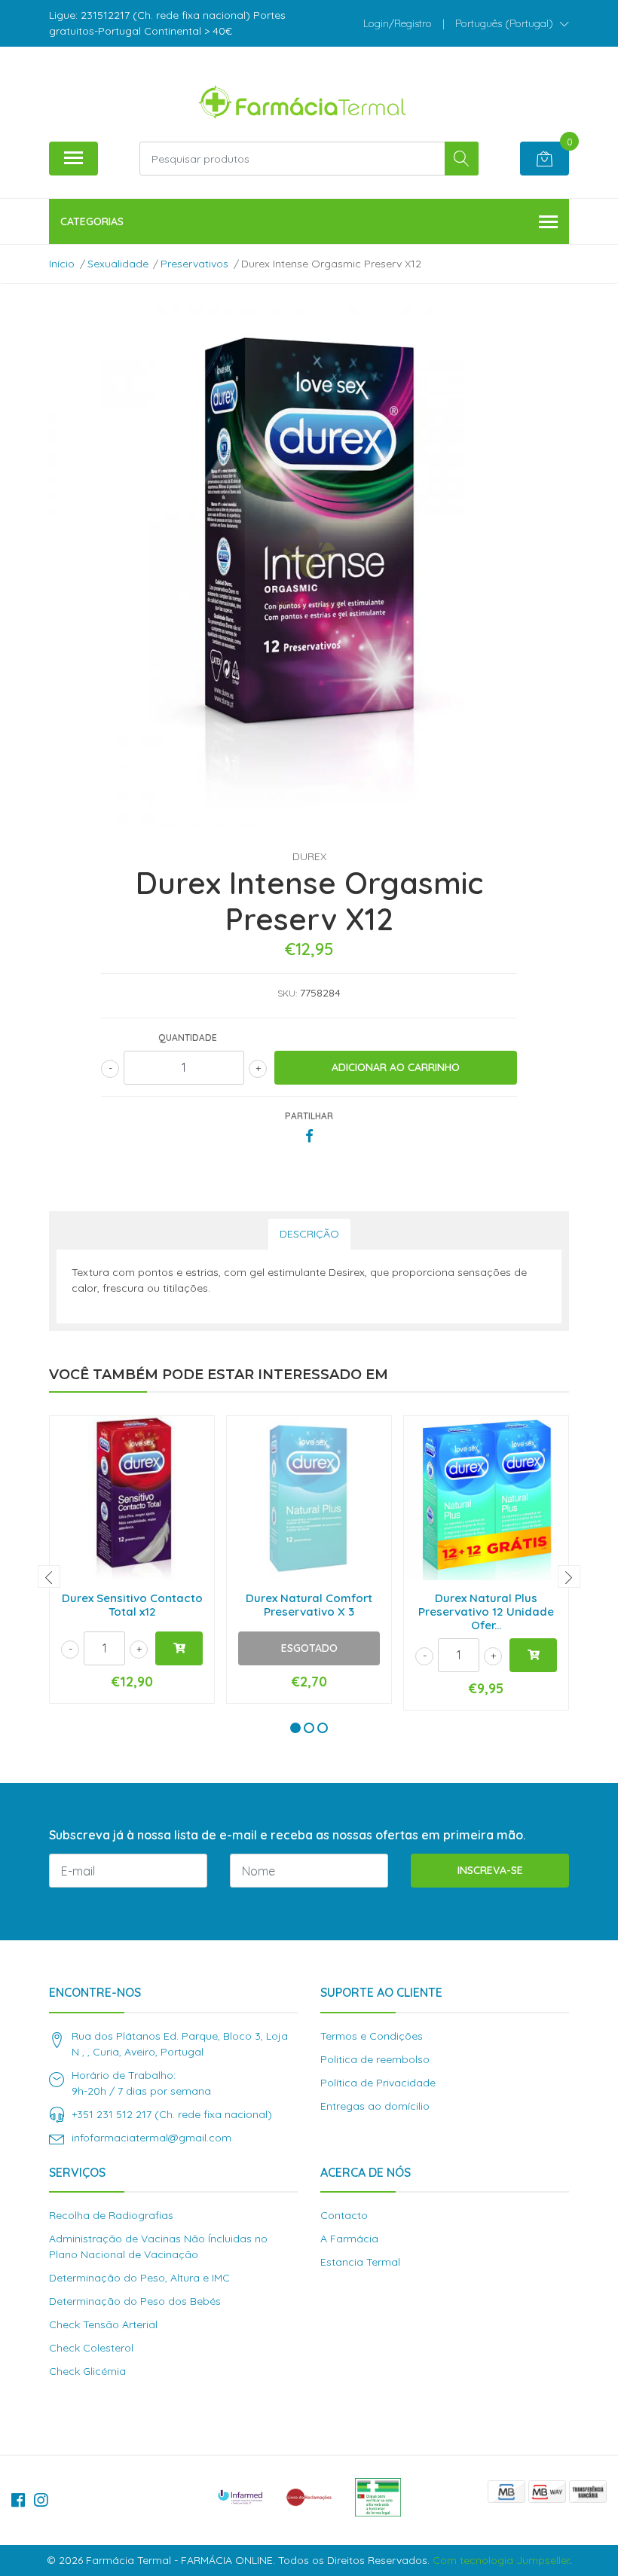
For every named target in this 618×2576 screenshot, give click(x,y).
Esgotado (309, 1648)
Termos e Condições (372, 2036)
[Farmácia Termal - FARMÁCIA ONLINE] (303, 99)
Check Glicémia (87, 2371)
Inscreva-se (490, 1870)
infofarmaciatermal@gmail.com (151, 2138)
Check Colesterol (91, 2348)
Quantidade (188, 1038)
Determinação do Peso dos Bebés (135, 2301)
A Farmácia (349, 2239)
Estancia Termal (360, 2262)
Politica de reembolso (375, 2059)
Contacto (344, 2215)
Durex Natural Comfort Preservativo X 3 (309, 1605)
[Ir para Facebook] (18, 2500)
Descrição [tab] (309, 1234)
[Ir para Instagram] (41, 2500)
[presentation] (49, 1576)
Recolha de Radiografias (111, 2215)
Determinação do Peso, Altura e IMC (139, 2278)
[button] (512, 23)
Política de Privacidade (378, 2083)
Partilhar (309, 1116)
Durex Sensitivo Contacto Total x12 (132, 1605)
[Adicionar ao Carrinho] (179, 1648)
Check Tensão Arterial (103, 2324)
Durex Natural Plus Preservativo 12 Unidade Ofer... (486, 1612)
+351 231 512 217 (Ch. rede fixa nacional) (172, 2114)
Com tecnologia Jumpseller (501, 2560)
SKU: (287, 993)
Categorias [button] (92, 221)
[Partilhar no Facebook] (309, 1137)
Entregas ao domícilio (375, 2106)
